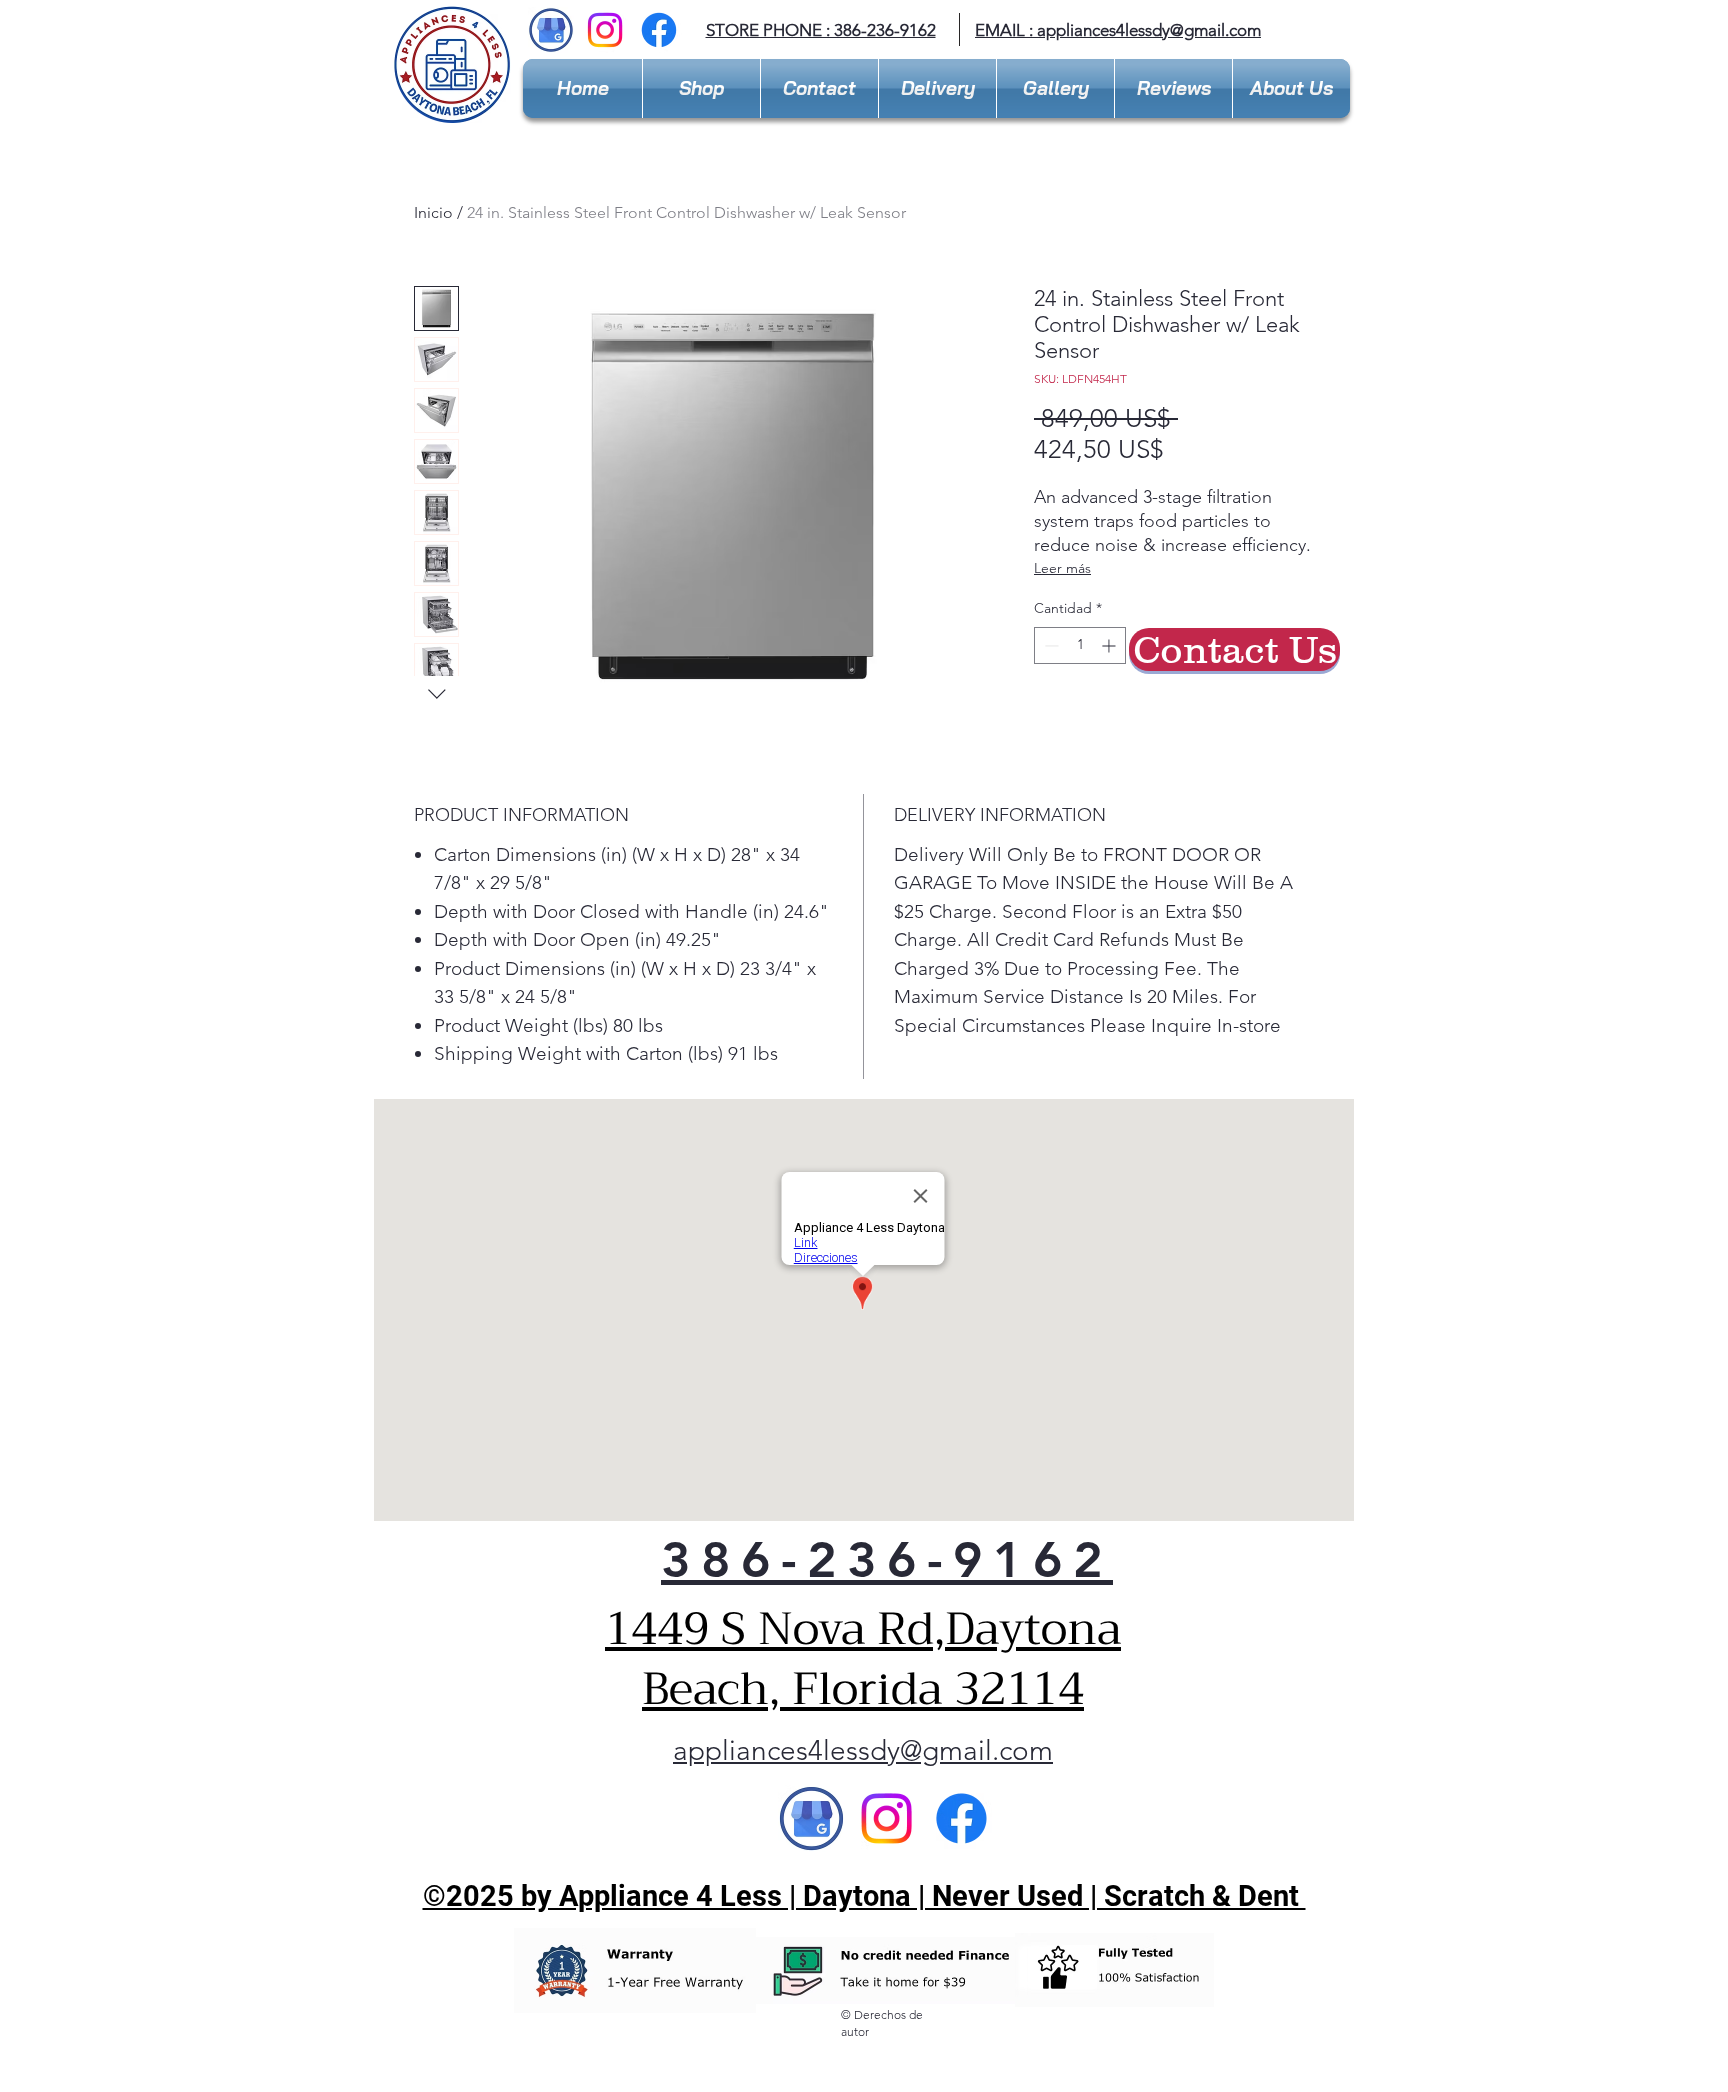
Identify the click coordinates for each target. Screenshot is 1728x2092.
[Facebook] (659, 30)
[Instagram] (605, 30)
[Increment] (1110, 645)
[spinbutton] (1080, 645)
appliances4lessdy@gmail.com (1149, 30)
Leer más (1062, 568)
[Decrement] (1049, 645)
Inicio (433, 212)
